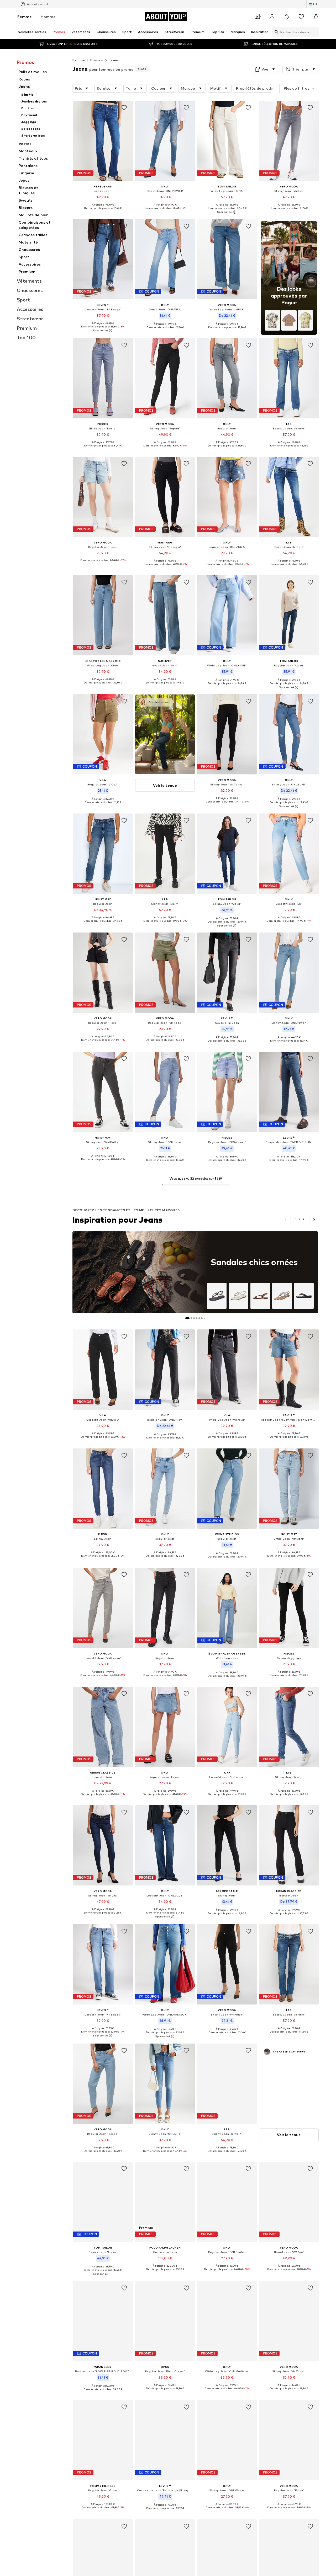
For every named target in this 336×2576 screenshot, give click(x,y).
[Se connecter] (272, 17)
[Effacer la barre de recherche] (315, 32)
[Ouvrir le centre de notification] (287, 17)
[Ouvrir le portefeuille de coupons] (257, 17)
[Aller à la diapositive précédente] (286, 1220)
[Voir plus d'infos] (103, 212)
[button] (265, 69)
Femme (25, 17)
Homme (48, 17)
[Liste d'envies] (301, 17)
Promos (97, 60)
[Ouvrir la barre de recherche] (275, 32)
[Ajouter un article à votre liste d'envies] (124, 108)
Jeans (114, 60)
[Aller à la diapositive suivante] (314, 1220)
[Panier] (316, 17)
